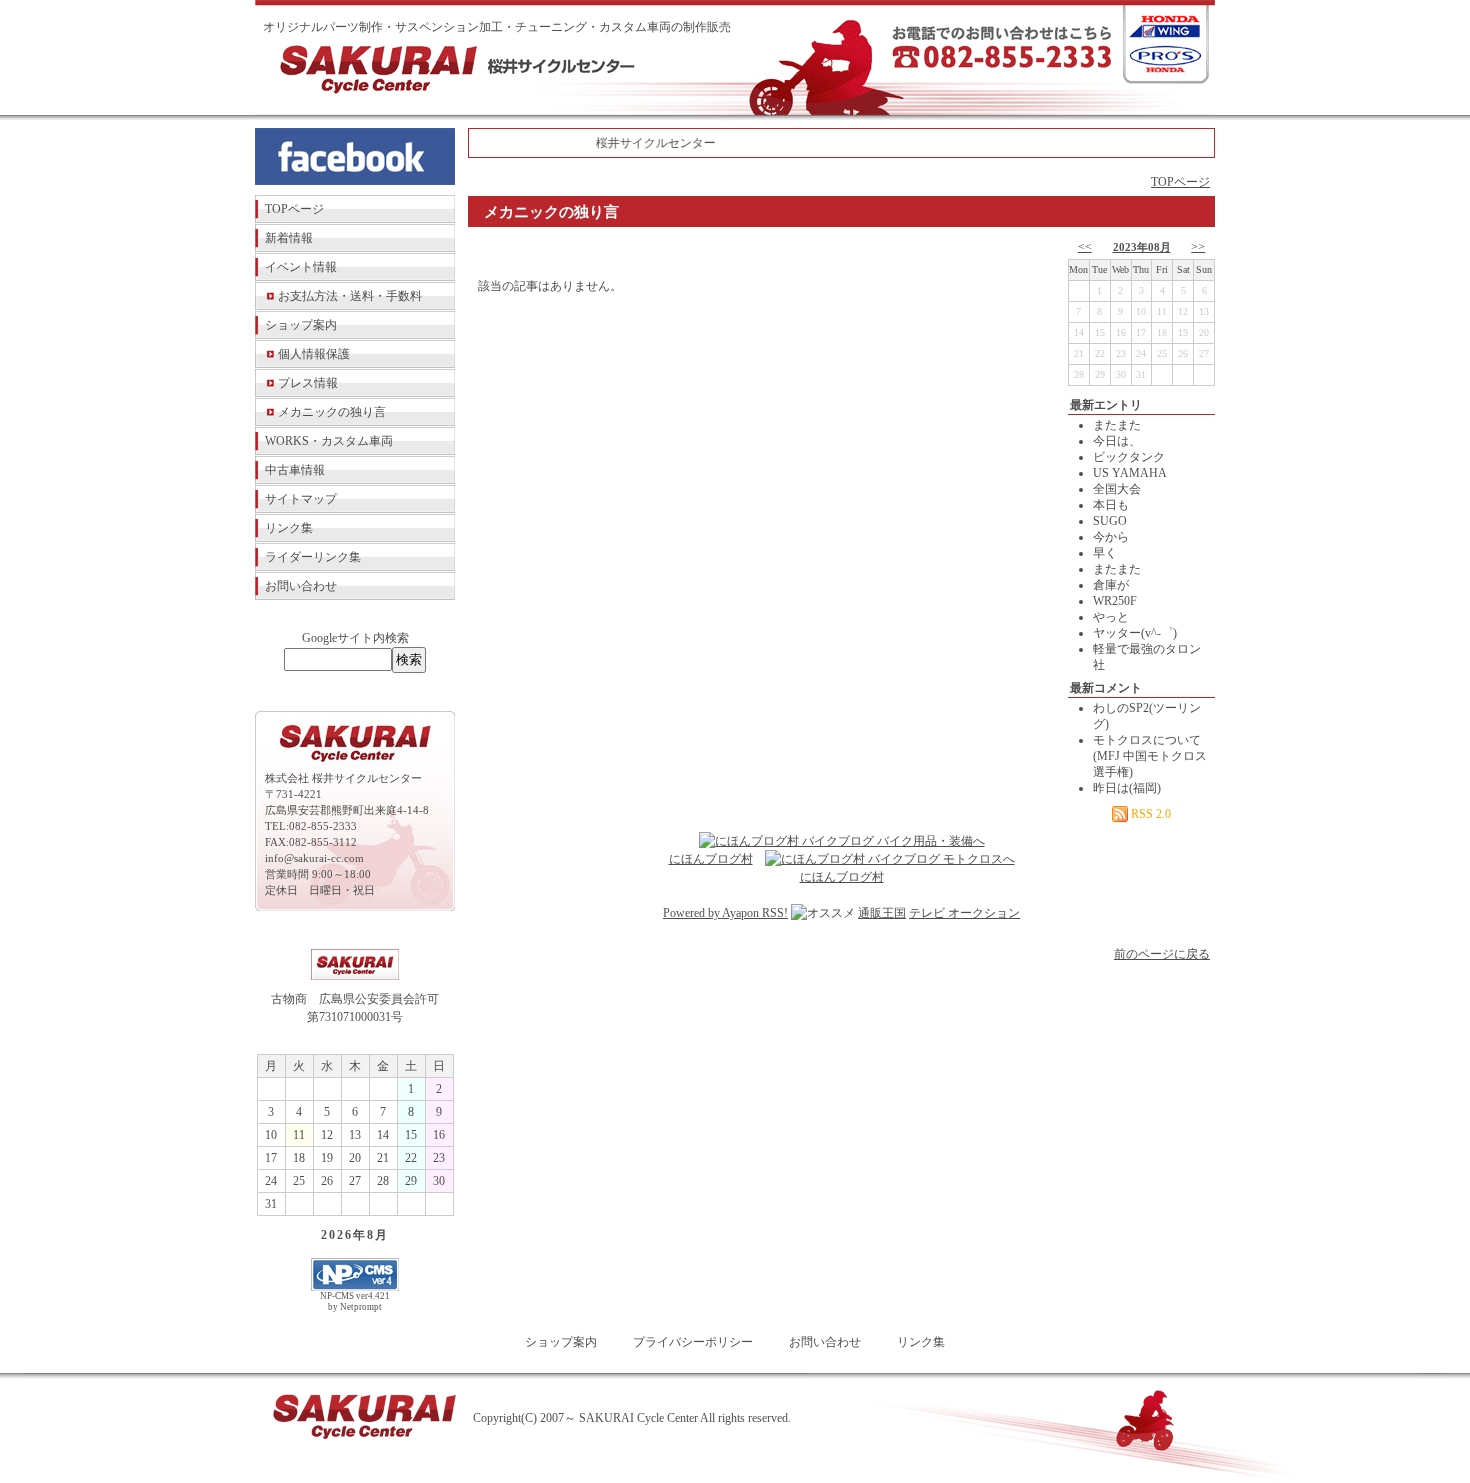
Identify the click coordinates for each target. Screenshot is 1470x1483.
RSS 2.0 (1149, 814)
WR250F (1115, 601)
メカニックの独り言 (332, 412)
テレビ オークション (964, 913)
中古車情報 (295, 470)
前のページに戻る (1162, 954)
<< (1085, 247)
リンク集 (289, 528)
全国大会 (1117, 489)
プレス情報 (308, 383)
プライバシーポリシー (693, 1342)
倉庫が (1111, 585)
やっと (1111, 617)
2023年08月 (1142, 247)
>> (1198, 247)
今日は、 (1117, 441)
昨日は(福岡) (1127, 788)
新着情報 (289, 238)
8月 (378, 1235)
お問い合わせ (301, 586)
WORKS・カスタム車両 (329, 441)
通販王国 (882, 913)
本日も (1111, 505)
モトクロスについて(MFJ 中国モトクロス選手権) (1150, 756)
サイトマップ (301, 499)
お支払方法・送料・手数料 (350, 296)
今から (1111, 537)
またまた (1117, 425)
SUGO (1110, 521)
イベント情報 (301, 267)
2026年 (344, 1235)
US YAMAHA (1130, 473)
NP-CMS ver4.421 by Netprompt (355, 1301)
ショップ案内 (301, 325)
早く (1105, 553)
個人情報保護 (314, 354)
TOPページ (294, 209)
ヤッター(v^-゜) (1135, 633)
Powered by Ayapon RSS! (725, 913)
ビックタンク (1129, 457)
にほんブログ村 (711, 859)
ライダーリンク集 (313, 557)
